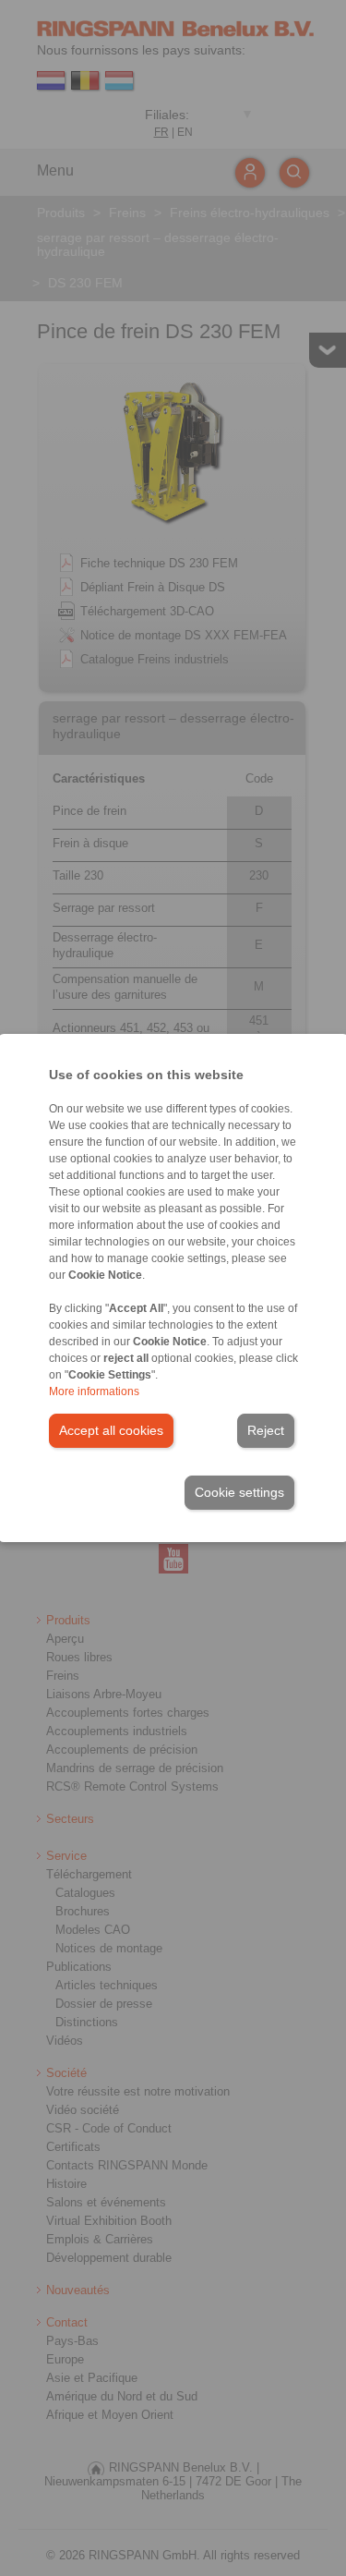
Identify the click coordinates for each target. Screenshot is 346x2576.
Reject (266, 1430)
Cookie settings (239, 1492)
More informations (94, 1391)
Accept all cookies (111, 1430)
